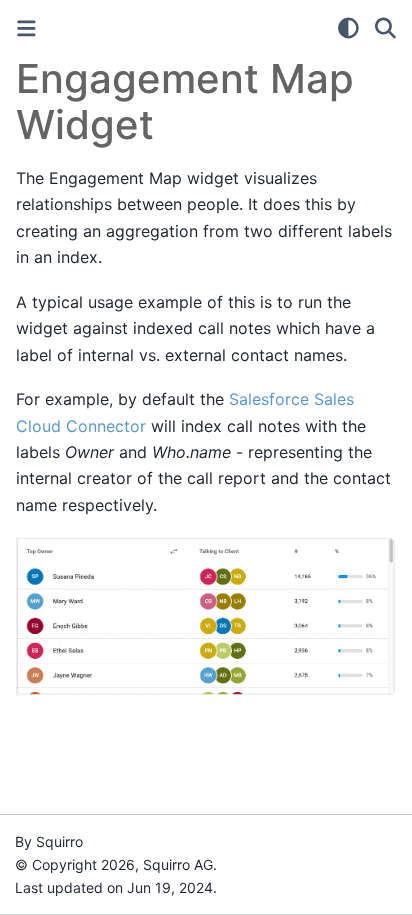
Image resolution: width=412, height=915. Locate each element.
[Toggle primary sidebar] (26, 28)
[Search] (385, 28)
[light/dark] (348, 28)
